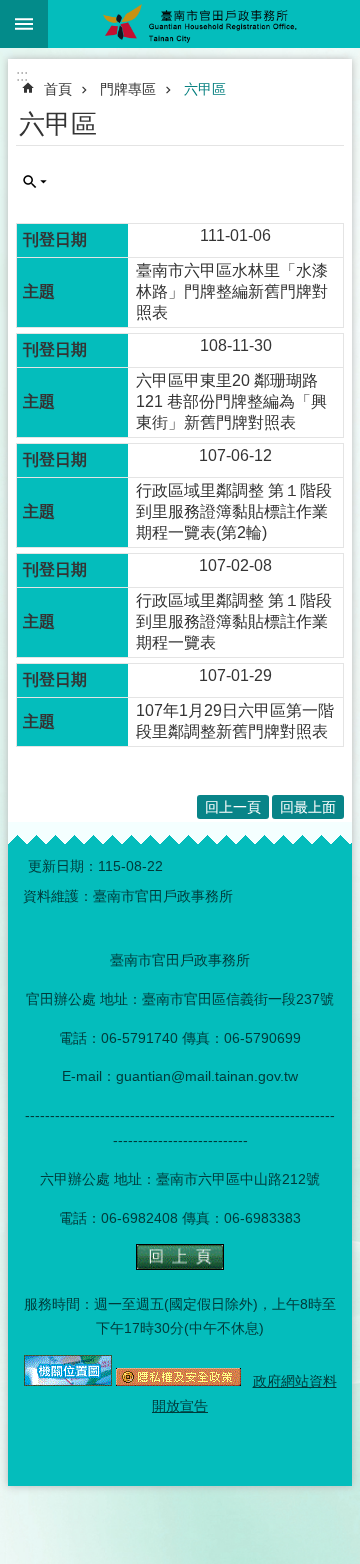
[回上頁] (180, 1265)
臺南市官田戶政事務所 (204, 24)
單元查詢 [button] (35, 182)
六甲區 (205, 89)
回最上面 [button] (308, 807)
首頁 (58, 89)
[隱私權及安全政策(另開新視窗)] (178, 1381)
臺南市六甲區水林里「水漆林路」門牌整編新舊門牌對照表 (232, 291)
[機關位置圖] (68, 1381)
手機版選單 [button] (24, 24)
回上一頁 (233, 807)
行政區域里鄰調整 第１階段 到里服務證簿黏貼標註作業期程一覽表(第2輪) (234, 511)
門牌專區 (128, 89)
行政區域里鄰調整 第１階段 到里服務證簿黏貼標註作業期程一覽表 (234, 621)
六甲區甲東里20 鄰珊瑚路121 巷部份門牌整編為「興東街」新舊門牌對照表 (231, 401)
